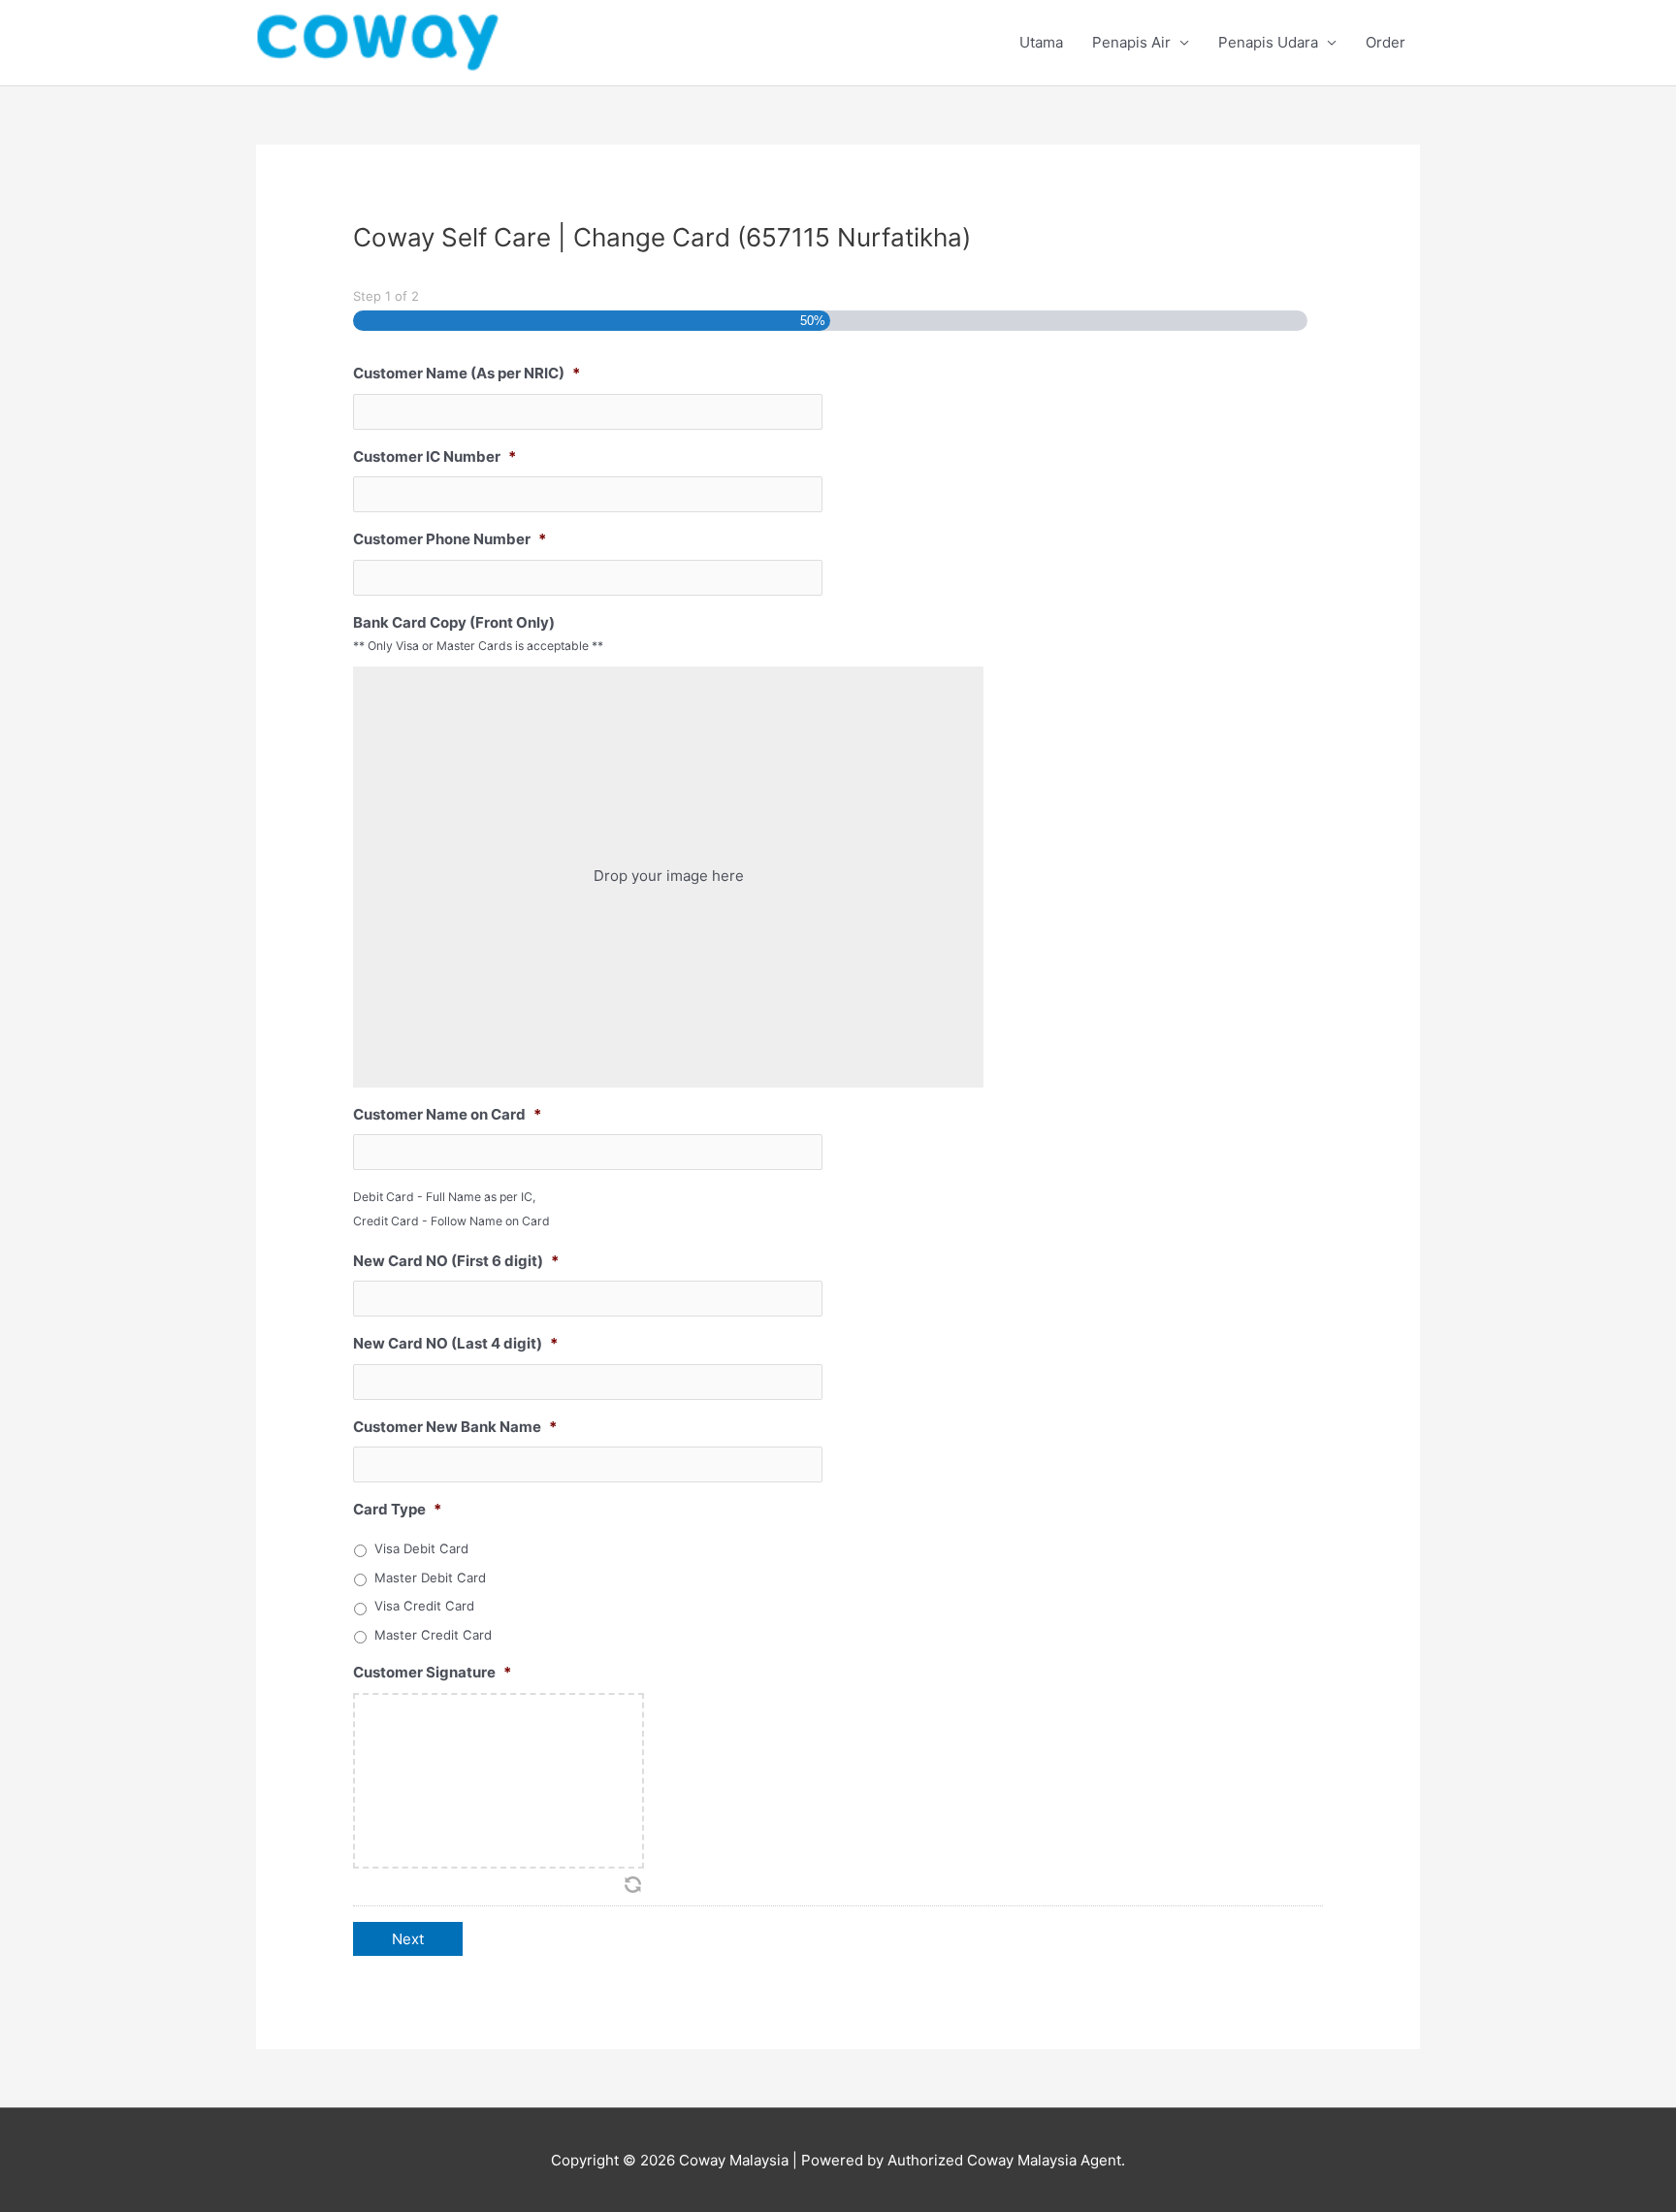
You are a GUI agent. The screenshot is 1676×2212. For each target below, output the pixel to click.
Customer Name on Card (447, 1114)
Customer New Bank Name (455, 1427)
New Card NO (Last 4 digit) (455, 1343)
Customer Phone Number (450, 539)
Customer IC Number (435, 456)
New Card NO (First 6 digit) (456, 1261)
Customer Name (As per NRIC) (467, 373)
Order (1386, 42)
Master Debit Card (430, 1578)
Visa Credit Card (424, 1606)
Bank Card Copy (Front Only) (454, 622)
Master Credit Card (433, 1635)
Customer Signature (432, 1672)
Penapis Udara (1268, 42)
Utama (1041, 42)
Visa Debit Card (421, 1548)
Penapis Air (1131, 42)
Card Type (397, 1509)
